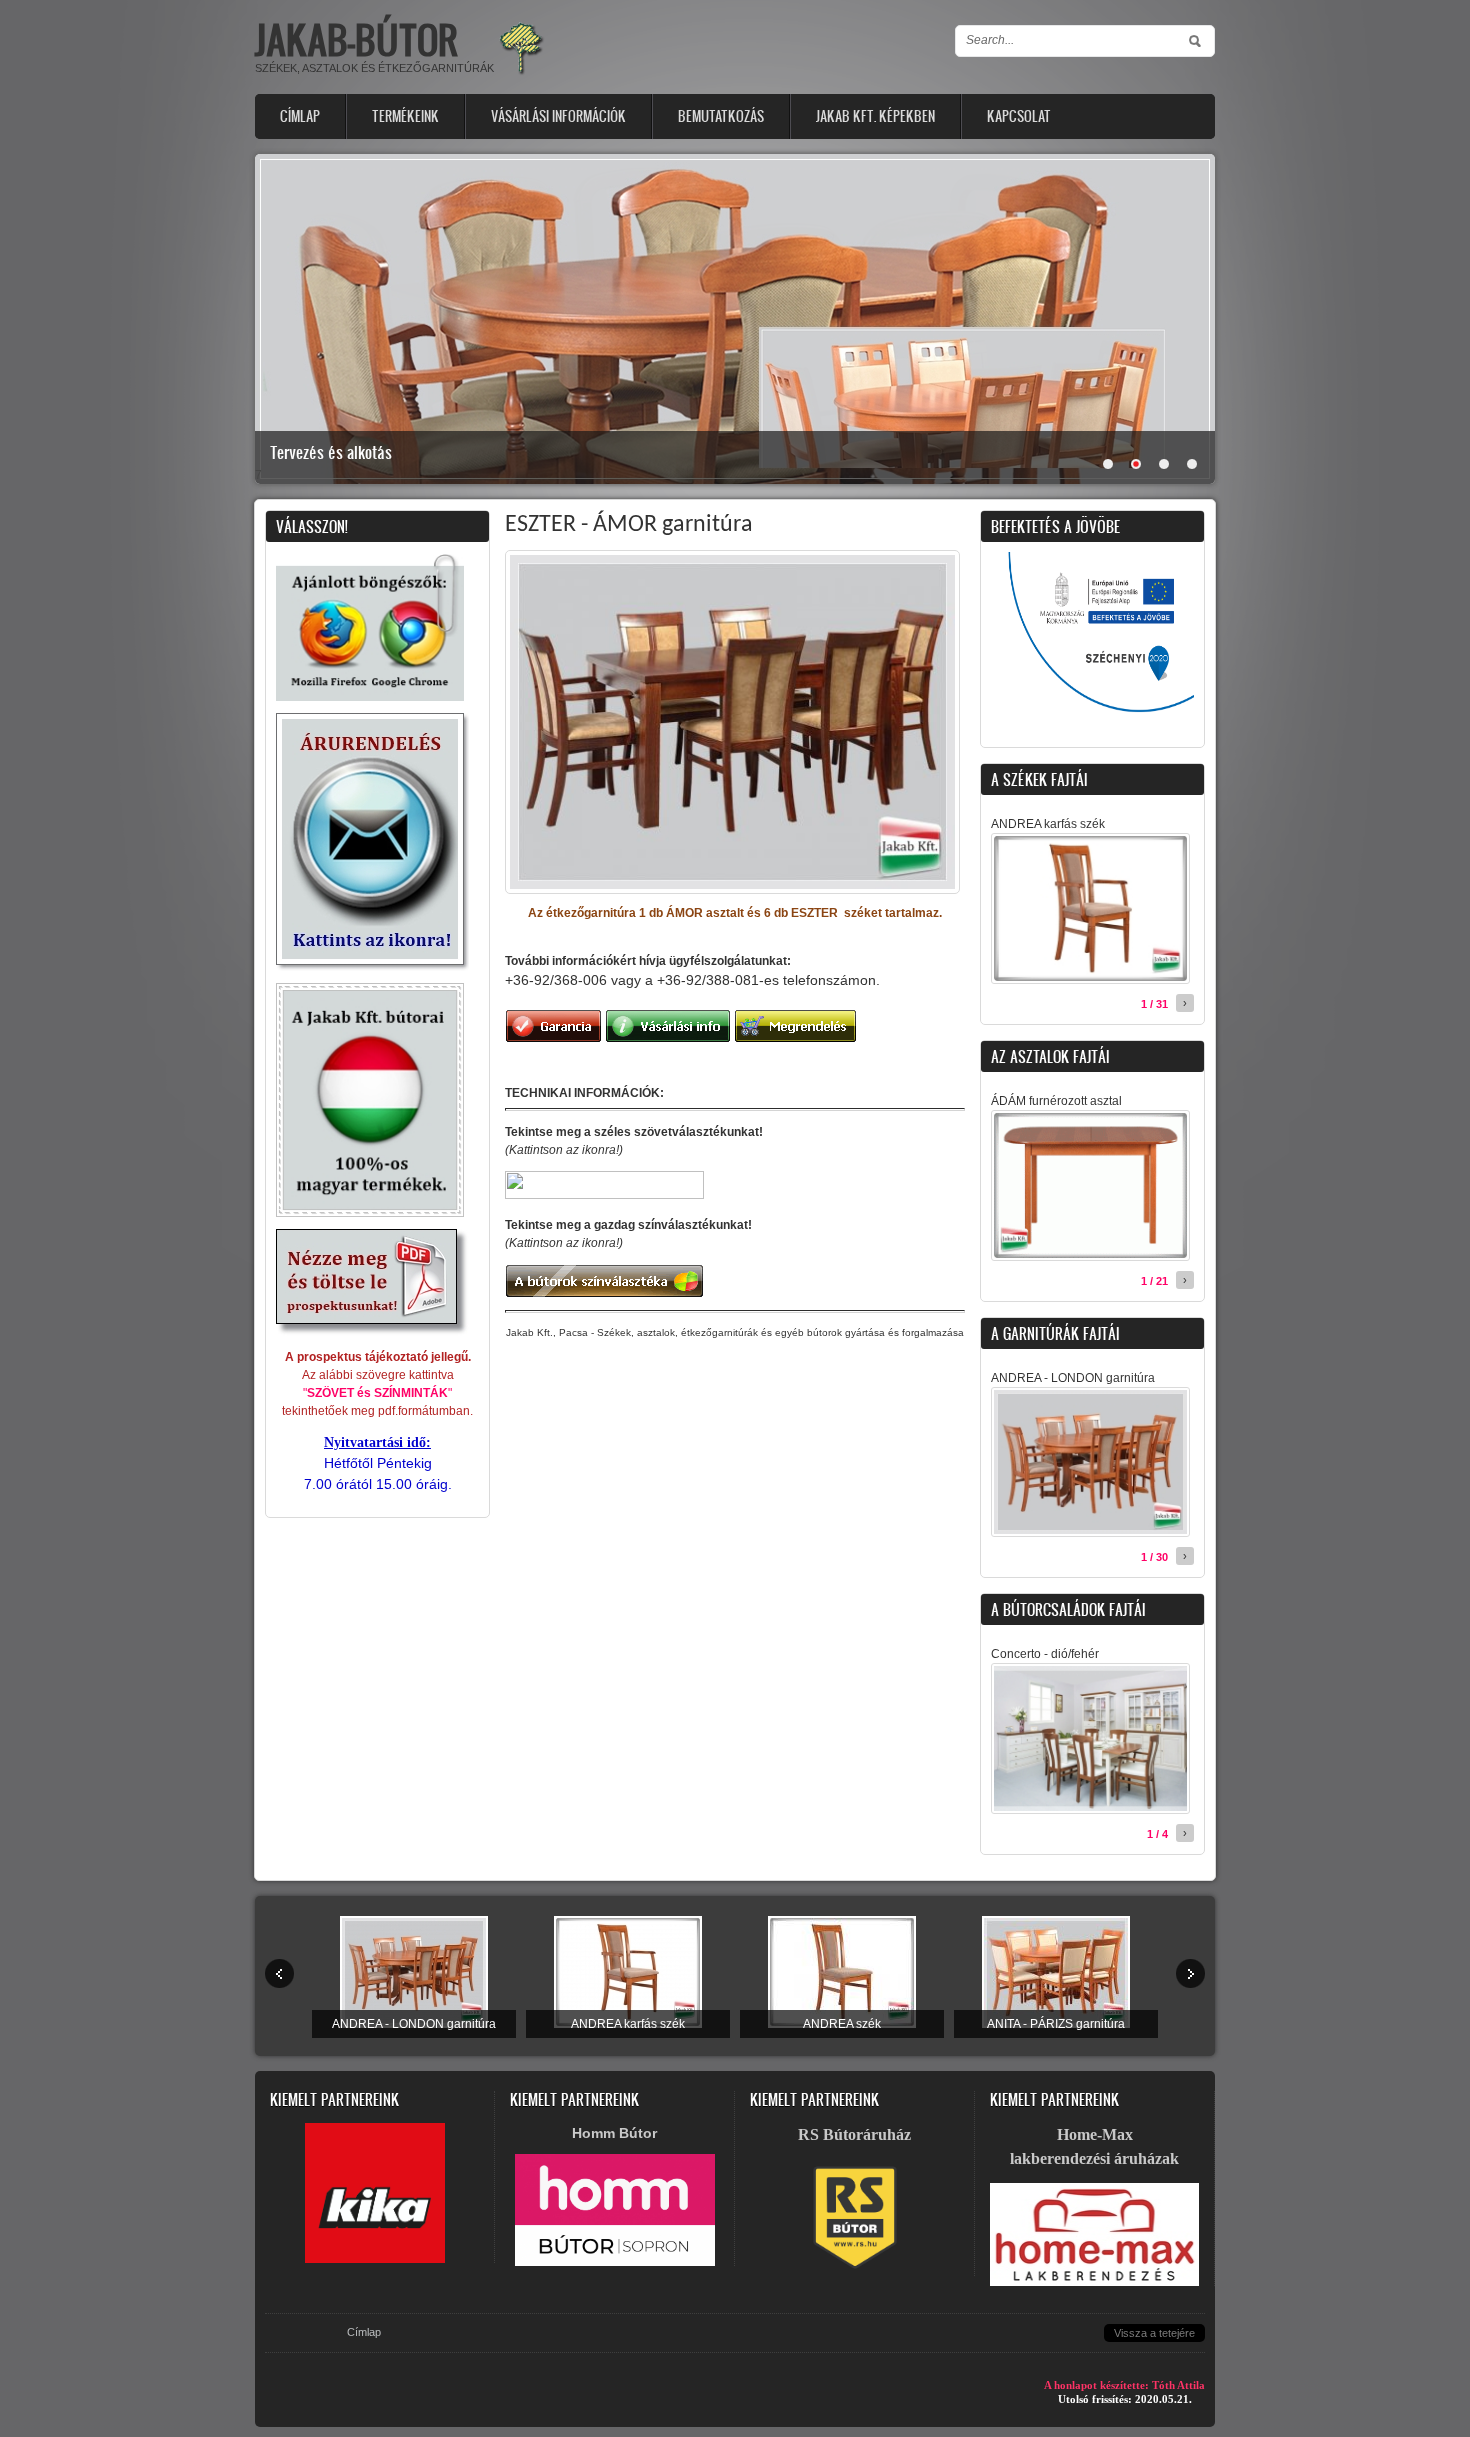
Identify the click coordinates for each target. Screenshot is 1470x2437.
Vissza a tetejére (1154, 2333)
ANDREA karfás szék (1048, 824)
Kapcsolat (1019, 116)
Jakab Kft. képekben (875, 116)
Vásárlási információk (558, 116)
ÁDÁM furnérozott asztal (1056, 1101)
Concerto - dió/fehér (1045, 1654)
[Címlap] (521, 73)
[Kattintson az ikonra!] (373, 967)
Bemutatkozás (721, 116)
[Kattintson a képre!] (372, 1332)
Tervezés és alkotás (331, 452)
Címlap (300, 116)
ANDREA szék (842, 2024)
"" (377, 1393)
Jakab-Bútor (356, 39)
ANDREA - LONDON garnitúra (1073, 1378)
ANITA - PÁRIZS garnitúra (1056, 2024)
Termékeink (405, 116)
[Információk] (615, 2262)
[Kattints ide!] (1092, 721)
